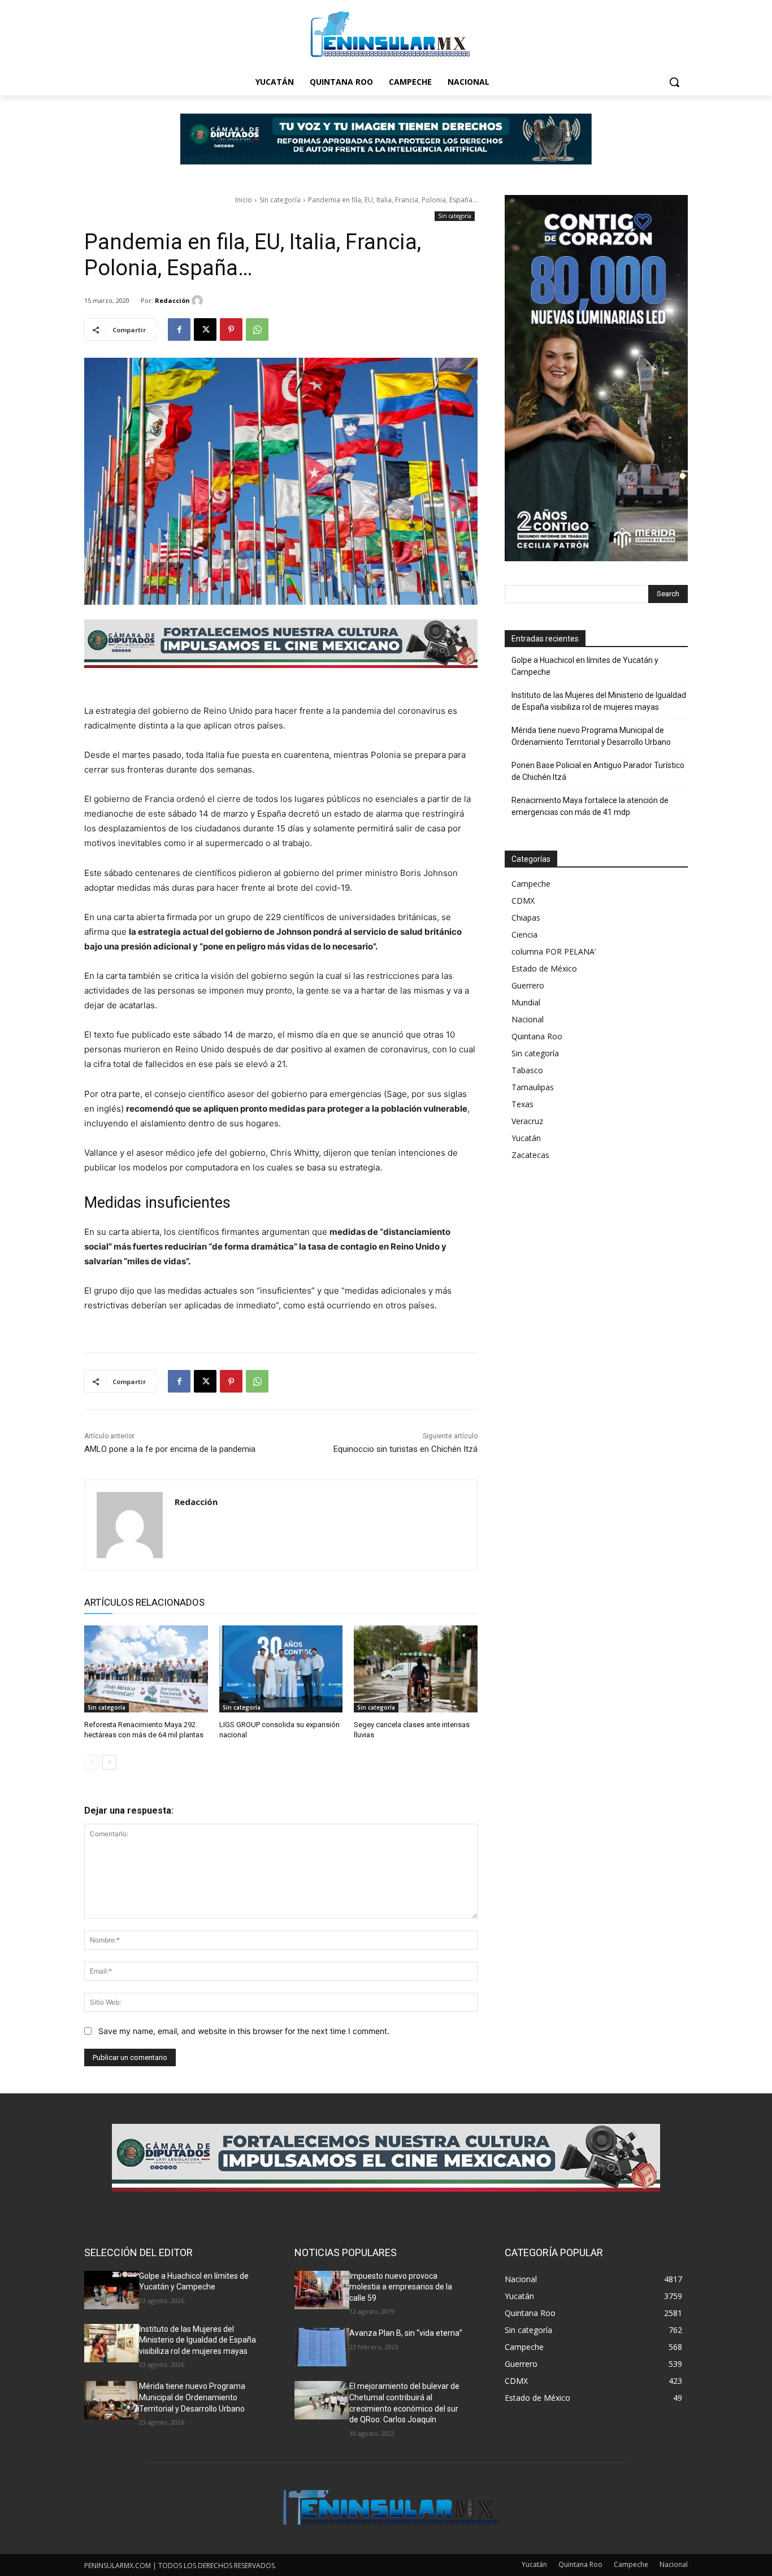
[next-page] (109, 1762)
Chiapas (526, 918)
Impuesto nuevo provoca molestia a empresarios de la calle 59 (401, 2287)
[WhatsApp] (257, 329)
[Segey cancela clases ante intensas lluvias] (416, 1669)
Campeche (531, 884)
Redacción (172, 300)
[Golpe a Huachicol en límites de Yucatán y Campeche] (112, 2290)
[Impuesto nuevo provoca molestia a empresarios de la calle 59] (322, 2290)
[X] (205, 329)
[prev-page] (91, 1762)
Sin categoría (280, 200)
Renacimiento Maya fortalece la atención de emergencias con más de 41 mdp (590, 806)
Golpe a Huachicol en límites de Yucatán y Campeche (585, 666)
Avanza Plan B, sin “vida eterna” (406, 2333)
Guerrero (528, 985)
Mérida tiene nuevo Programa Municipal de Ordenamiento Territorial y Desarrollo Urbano (591, 736)
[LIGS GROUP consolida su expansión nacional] (281, 1669)
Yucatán (526, 1138)
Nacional (528, 1019)
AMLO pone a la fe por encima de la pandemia (170, 1449)
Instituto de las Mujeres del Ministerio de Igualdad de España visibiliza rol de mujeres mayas (599, 701)
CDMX (523, 901)
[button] (674, 82)
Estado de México (544, 968)
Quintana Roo (537, 1036)
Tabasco (527, 1070)
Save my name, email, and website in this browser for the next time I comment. (244, 2031)
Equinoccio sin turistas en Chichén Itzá (405, 1449)
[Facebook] (179, 329)
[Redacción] (199, 301)
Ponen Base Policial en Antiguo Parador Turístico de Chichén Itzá (598, 771)
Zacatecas (530, 1155)
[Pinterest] (231, 329)
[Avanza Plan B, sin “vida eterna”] (322, 2347)
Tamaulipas (533, 1087)
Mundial (526, 1002)
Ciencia (524, 934)
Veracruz (527, 1121)
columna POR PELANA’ (554, 951)
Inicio (244, 200)
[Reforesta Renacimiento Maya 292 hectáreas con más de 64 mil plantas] (146, 1669)
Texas (522, 1104)
